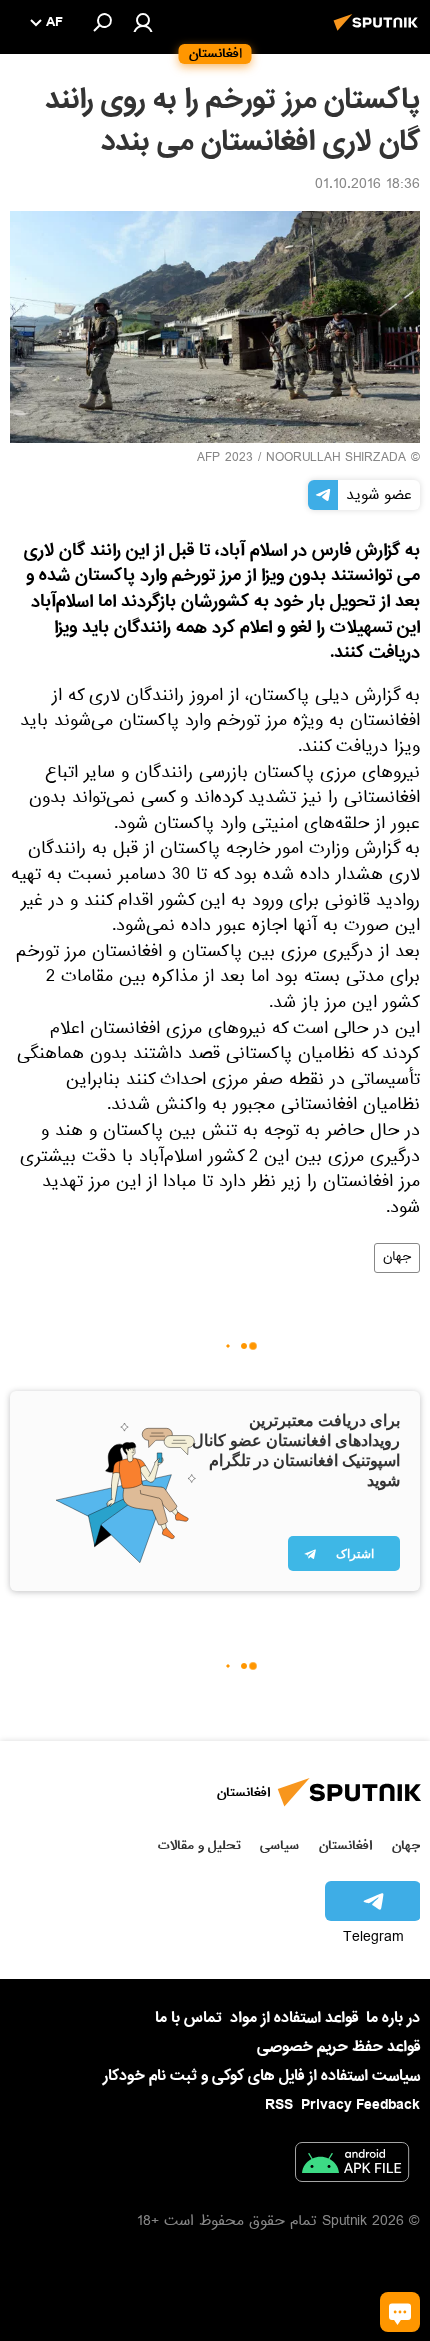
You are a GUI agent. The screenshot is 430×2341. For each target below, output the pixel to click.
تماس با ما (188, 2018)
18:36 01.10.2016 (367, 186)
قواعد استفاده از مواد (294, 2018)
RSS (279, 2105)
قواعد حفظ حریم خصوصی (338, 2047)
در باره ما (393, 2018)
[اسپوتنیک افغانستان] (379, 33)
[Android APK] (352, 2166)
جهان (397, 1258)
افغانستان (345, 1845)
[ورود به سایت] (143, 22)
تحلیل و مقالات (199, 1845)
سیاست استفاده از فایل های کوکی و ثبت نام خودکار (261, 2076)
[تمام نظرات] (400, 2312)
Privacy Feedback (360, 2105)
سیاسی (279, 1845)
